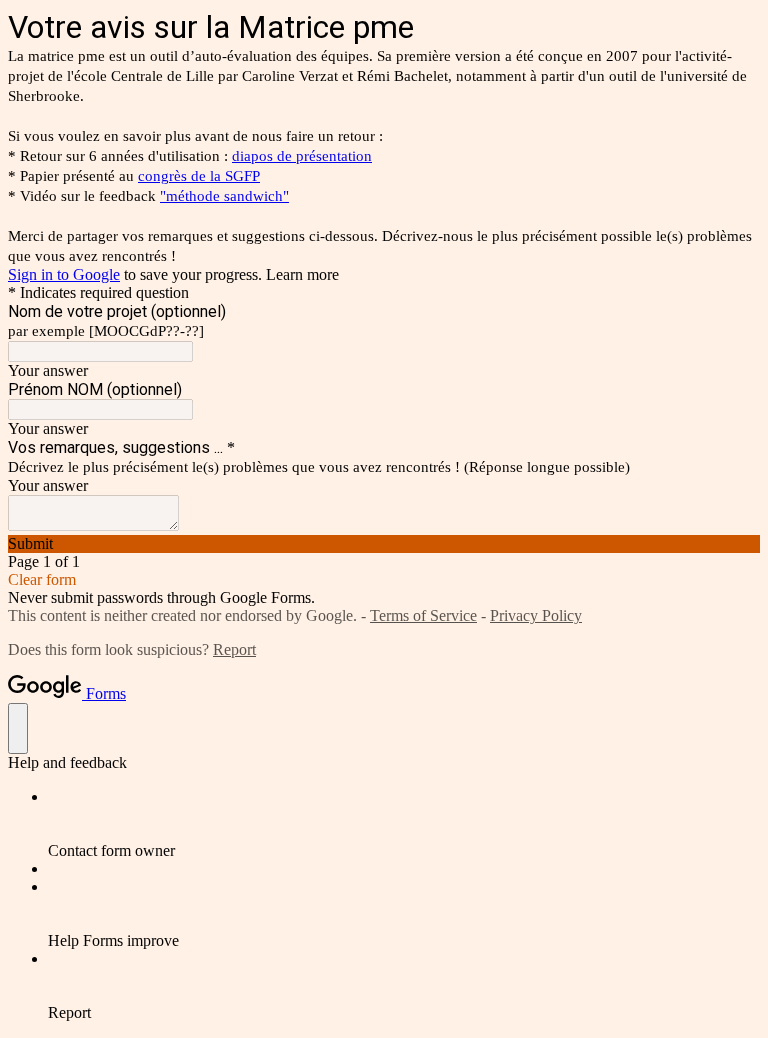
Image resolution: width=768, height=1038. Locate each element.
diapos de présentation (302, 156)
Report (234, 649)
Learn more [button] (302, 274)
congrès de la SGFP (199, 176)
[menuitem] (404, 824)
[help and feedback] (18, 728)
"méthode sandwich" (224, 196)
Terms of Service (423, 615)
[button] (384, 544)
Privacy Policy (536, 615)
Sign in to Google (64, 274)
